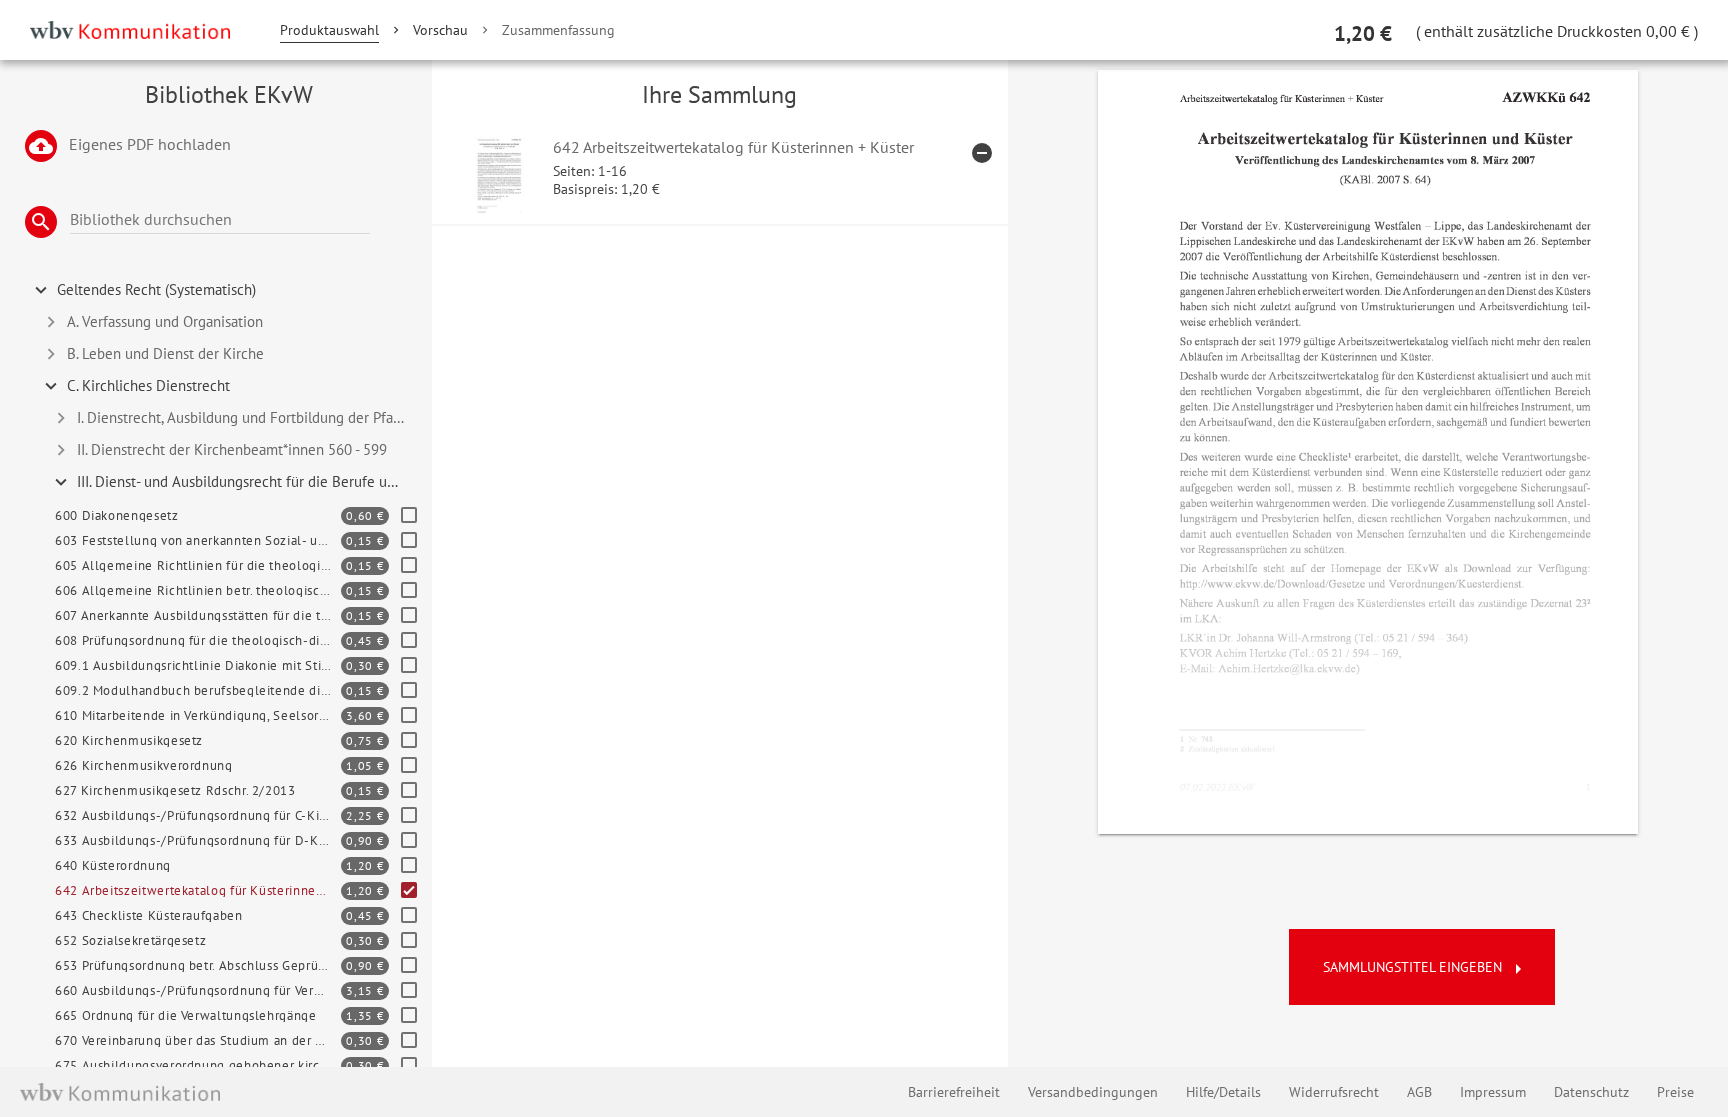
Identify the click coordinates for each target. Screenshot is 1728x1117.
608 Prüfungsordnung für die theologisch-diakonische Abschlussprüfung (198, 640)
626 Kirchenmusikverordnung (144, 765)
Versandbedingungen (1093, 1092)
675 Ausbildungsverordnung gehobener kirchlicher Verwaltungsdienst (198, 1065)
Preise (1675, 1092)
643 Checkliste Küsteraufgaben (149, 915)
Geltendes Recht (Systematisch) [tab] (156, 289)
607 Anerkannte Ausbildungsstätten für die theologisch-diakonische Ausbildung (198, 615)
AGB (1419, 1092)
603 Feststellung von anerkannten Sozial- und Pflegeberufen (198, 540)
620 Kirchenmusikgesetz (129, 740)
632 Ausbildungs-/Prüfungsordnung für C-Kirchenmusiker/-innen (198, 815)
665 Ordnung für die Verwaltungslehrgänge (186, 1015)
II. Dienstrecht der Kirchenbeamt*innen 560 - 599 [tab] (232, 449)
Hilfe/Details (1223, 1092)
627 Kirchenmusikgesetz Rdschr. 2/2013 (175, 790)
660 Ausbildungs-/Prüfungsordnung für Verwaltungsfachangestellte (198, 990)
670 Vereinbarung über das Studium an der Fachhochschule (198, 1040)
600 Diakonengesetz (117, 515)
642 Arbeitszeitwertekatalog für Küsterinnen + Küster (198, 890)
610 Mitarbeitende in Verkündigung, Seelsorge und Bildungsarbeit (198, 715)
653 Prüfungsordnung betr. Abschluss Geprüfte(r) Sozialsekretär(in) (198, 965)
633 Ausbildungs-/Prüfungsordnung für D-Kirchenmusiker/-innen (198, 840)
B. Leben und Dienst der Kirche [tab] (165, 353)
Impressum (1493, 1092)
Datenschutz (1591, 1092)
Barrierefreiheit (954, 1092)
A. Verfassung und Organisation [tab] (165, 321)
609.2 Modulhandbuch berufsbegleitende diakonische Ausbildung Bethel (198, 690)
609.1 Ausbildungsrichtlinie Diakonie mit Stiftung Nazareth (198, 665)
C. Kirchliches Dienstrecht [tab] (148, 385)
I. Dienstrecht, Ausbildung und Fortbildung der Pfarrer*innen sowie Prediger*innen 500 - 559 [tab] (250, 417)
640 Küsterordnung (113, 865)
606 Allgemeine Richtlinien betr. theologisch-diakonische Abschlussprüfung (198, 590)
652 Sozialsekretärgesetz (130, 940)
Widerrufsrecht (1334, 1092)
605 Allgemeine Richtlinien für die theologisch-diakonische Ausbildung (198, 565)
